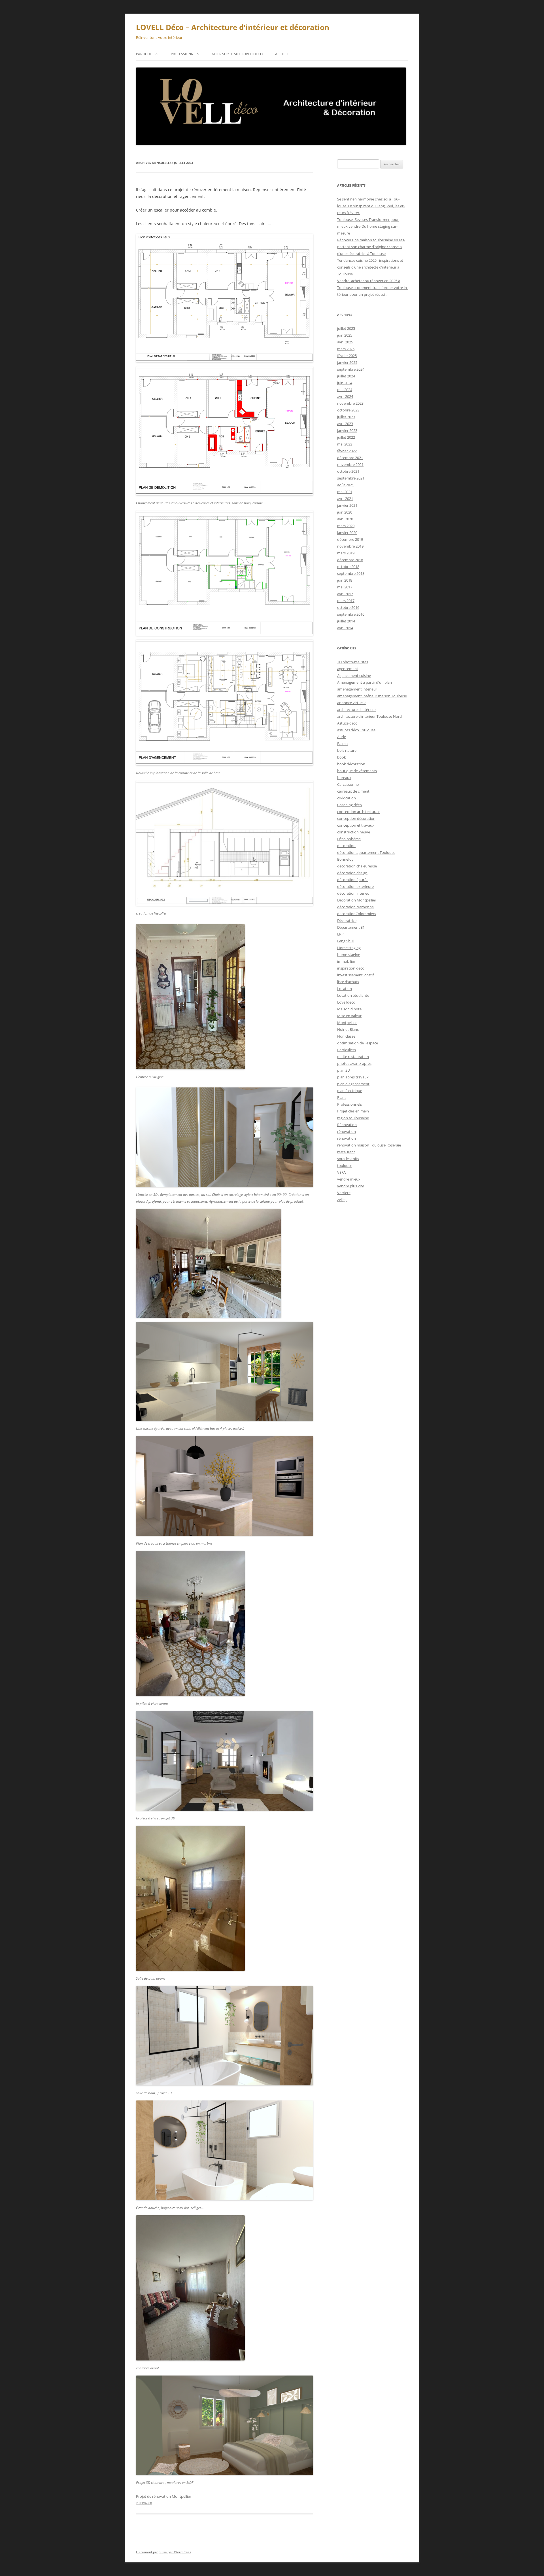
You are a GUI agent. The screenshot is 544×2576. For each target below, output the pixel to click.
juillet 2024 (346, 376)
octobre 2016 (348, 607)
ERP (340, 934)
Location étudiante (353, 995)
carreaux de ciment (353, 791)
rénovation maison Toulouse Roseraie (369, 1145)
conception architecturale (359, 812)
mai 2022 (345, 444)
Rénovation (347, 1125)
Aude (342, 737)
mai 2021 (345, 492)
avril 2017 (345, 594)
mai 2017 (345, 587)
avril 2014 (345, 628)
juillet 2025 (346, 328)
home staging (349, 955)
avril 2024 (345, 396)
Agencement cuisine (354, 675)
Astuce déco (347, 723)
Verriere (344, 1193)
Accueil (282, 54)
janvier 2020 (347, 533)
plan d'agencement (353, 1084)
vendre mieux (349, 1179)
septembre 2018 (351, 573)
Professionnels (185, 54)
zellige (342, 1200)
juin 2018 (345, 580)
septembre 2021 (351, 478)
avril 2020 (345, 519)
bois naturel (347, 750)
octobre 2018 (348, 567)
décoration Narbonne (355, 907)
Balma (342, 744)
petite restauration (353, 1057)
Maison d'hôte (349, 1009)
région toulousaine (353, 1118)
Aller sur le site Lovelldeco (237, 54)
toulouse (345, 1165)
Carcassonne (348, 784)
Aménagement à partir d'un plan (365, 682)
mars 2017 (346, 601)
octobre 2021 (348, 471)
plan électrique (350, 1091)
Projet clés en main (353, 1111)
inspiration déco (351, 968)
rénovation (347, 1131)
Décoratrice (347, 920)
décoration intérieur (354, 893)
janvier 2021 (347, 505)
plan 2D (344, 1070)
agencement (348, 669)
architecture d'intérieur (357, 710)
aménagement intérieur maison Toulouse (372, 696)
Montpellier (347, 1023)
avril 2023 (345, 424)
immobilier (346, 961)
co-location (347, 798)
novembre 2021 (350, 464)
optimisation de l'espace (358, 1043)
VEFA (341, 1172)
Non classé (346, 1036)
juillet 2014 (346, 621)
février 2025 (347, 356)
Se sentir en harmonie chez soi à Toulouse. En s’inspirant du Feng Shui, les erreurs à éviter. (371, 206)
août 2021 (346, 485)
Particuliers (147, 54)
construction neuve (354, 832)
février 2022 (347, 451)
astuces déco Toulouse (356, 730)
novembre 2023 (350, 403)
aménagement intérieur (357, 689)
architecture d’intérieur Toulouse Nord (369, 716)
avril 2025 (345, 342)
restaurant (346, 1152)
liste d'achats (348, 982)
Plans (342, 1097)
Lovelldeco (346, 1002)
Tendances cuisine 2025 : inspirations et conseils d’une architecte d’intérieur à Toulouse (370, 267)
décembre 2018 (350, 560)
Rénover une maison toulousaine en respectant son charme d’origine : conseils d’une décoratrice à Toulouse (371, 247)
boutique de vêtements (357, 771)
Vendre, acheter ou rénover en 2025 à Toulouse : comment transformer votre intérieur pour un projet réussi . (373, 288)
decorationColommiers (357, 914)
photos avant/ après (354, 1063)
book (342, 757)
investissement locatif (355, 975)
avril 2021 (345, 499)
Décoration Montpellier (357, 900)
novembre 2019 (350, 546)
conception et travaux (356, 825)
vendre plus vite (351, 1186)
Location (345, 989)
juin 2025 (345, 335)
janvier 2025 (347, 362)
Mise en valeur (349, 1016)
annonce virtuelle (352, 703)
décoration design (352, 873)
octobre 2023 (348, 410)
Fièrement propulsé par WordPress (164, 2552)
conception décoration (356, 818)
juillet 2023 (346, 417)
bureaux (344, 778)
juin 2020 (345, 512)
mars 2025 (346, 349)
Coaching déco (349, 805)
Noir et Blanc (348, 1029)
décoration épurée (353, 880)
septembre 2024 (351, 369)
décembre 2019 (350, 539)
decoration (346, 846)
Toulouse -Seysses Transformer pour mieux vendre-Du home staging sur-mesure (368, 226)
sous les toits (348, 1159)
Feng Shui (345, 941)
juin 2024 (345, 383)
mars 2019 (346, 553)
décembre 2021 (350, 458)
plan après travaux (353, 1077)
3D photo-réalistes (353, 662)
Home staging (349, 948)
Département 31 (351, 927)
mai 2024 (345, 390)
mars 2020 (346, 526)
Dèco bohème (349, 839)
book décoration (351, 764)
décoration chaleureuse (357, 866)
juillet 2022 (346, 437)
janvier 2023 (347, 430)
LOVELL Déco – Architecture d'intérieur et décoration (233, 27)
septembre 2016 (351, 614)
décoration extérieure (355, 886)
